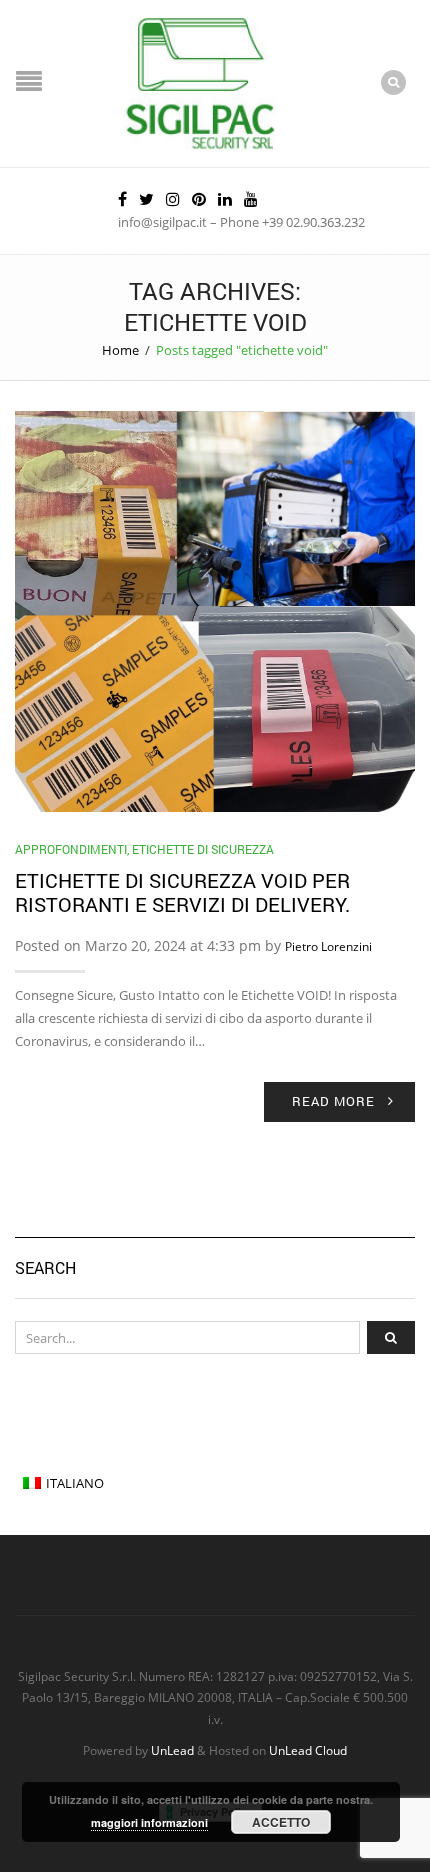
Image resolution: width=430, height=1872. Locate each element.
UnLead (172, 1750)
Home (120, 350)
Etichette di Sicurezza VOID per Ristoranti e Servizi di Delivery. (182, 892)
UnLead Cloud (308, 1750)
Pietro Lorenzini (328, 946)
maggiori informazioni (149, 1822)
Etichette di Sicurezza (203, 849)
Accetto (281, 1822)
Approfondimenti (71, 849)
